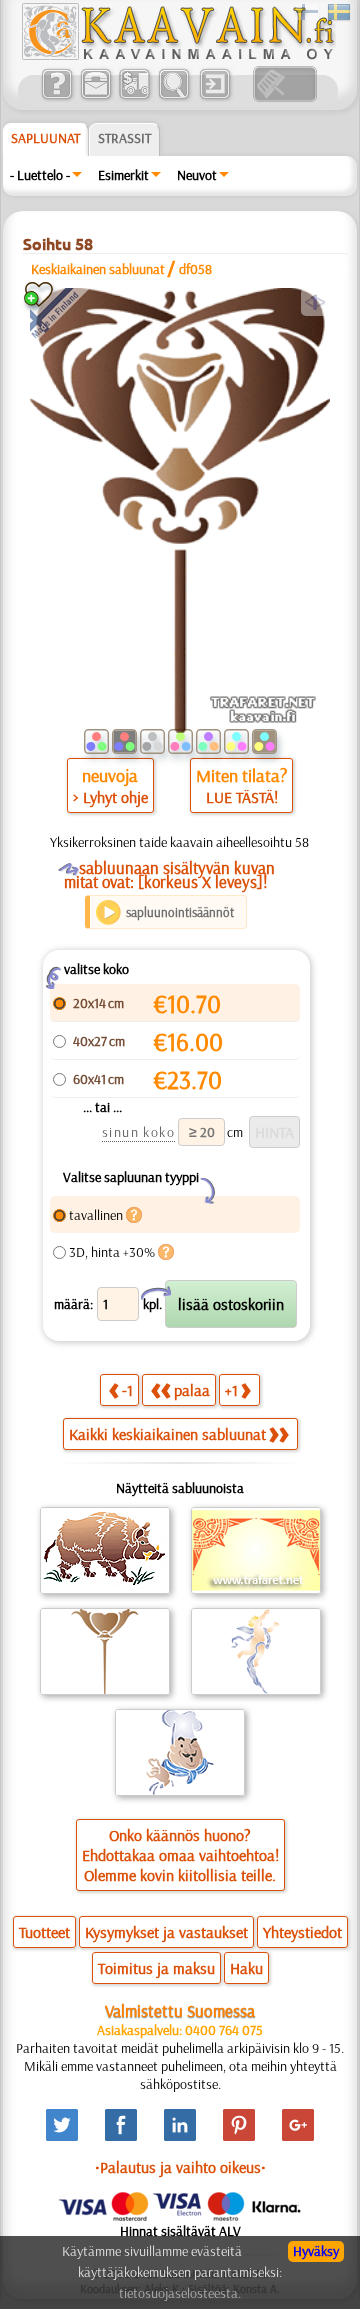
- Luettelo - (40, 175)
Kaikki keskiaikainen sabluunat (167, 1434)
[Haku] (173, 97)
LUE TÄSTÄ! (242, 797)
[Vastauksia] (56, 97)
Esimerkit (123, 175)
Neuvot (197, 175)
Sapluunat (45, 138)
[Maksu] (134, 97)
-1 (127, 1390)
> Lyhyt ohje (110, 797)
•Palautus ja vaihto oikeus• (180, 2167)
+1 (231, 1390)
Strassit (124, 138)
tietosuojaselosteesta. (180, 2293)
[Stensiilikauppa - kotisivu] (177, 55)
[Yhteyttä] (95, 97)
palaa (192, 1390)
